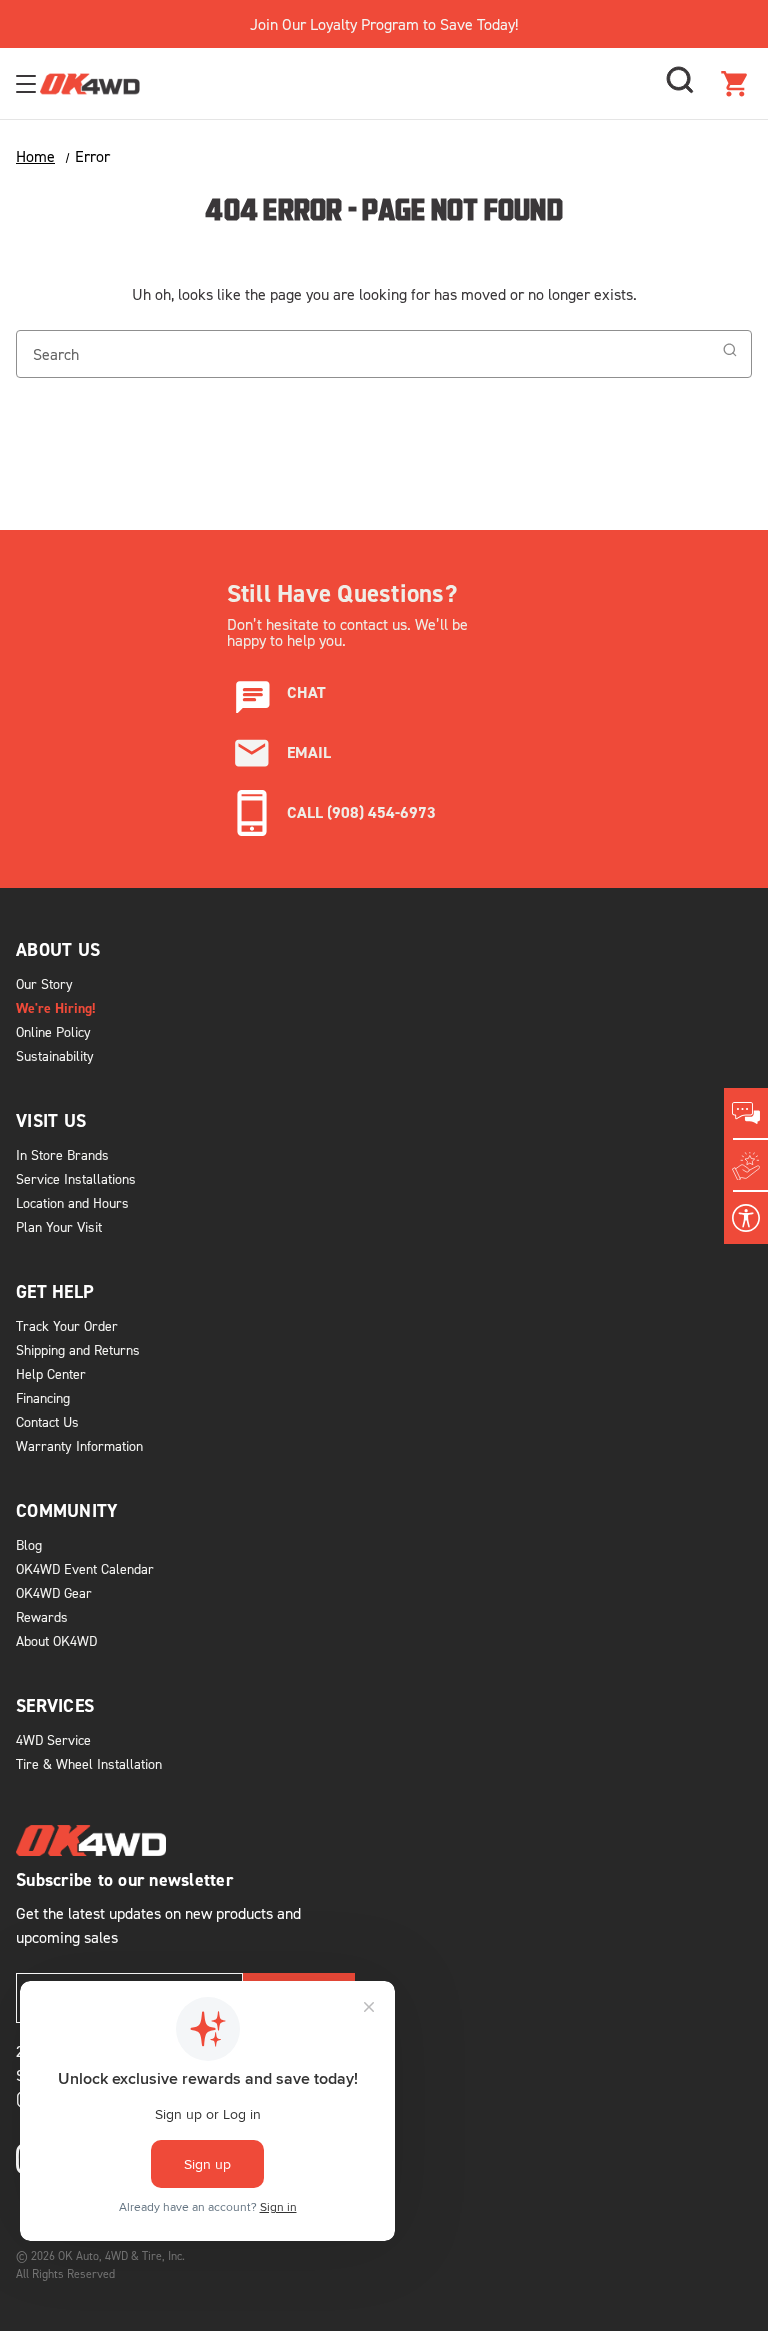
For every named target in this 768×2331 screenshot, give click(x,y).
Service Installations (76, 1178)
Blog (29, 1544)
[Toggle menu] (28, 83)
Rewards (42, 1616)
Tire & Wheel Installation (89, 1763)
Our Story (44, 983)
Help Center (51, 1373)
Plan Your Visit (59, 1226)
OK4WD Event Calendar (85, 1568)
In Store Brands (62, 1154)
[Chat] (746, 1114)
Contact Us (47, 1421)
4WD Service (53, 1739)
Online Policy (53, 1031)
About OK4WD (56, 1640)
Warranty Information (79, 1445)
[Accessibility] (746, 1218)
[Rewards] (746, 1166)
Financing (43, 1397)
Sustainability (55, 1055)
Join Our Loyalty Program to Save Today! (384, 24)
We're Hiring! (56, 1008)
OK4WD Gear (54, 1592)
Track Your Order (67, 1325)
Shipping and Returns (78, 1349)
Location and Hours (72, 1202)
